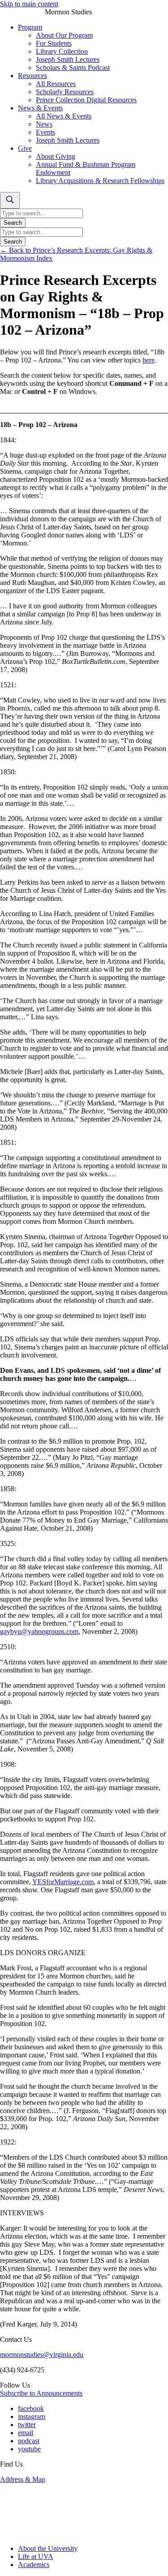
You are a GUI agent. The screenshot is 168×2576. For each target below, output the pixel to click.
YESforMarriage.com (63, 1882)
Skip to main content (29, 4)
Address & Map (23, 2479)
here (149, 360)
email (26, 2433)
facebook (31, 2408)
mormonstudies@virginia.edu (42, 2355)
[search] (10, 200)
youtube (29, 2449)
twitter (27, 2425)
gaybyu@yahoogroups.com (39, 1631)
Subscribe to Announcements (41, 2393)
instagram (32, 2417)
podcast (29, 2441)
